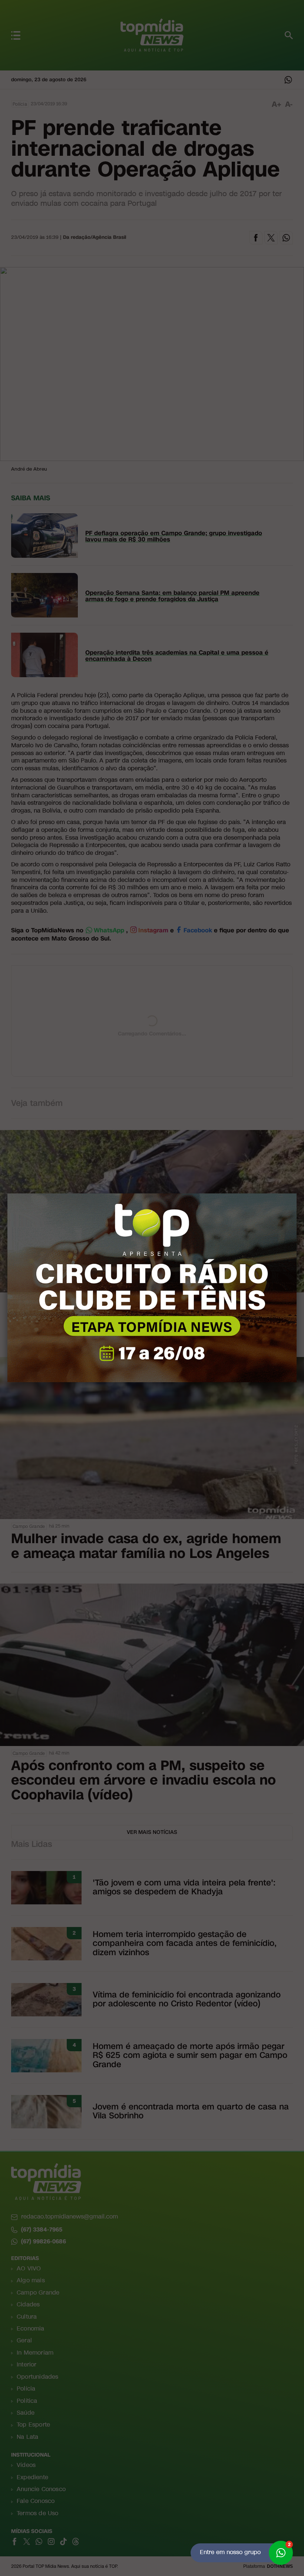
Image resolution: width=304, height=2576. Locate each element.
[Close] (297, 1193)
